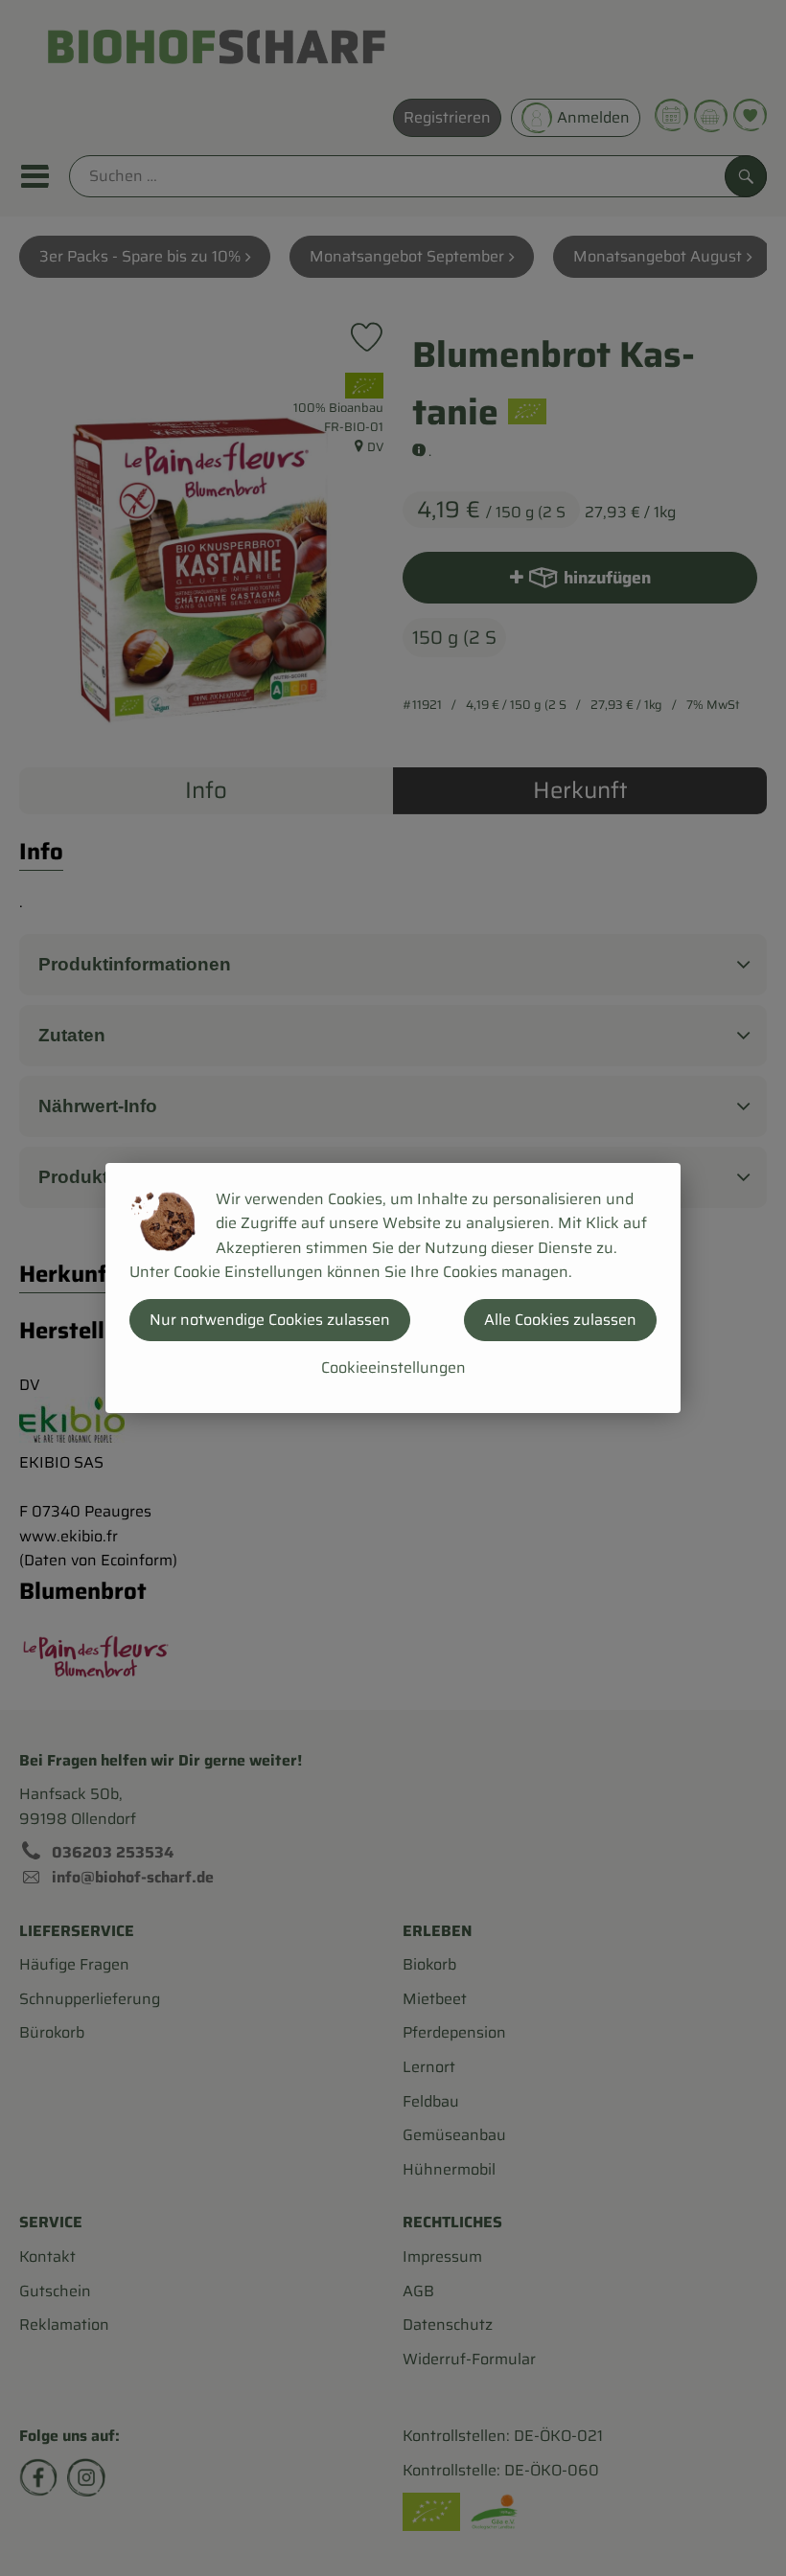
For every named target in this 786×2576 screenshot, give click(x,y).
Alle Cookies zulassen (560, 1320)
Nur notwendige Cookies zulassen (270, 1320)
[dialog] (393, 1288)
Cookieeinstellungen (393, 1368)
